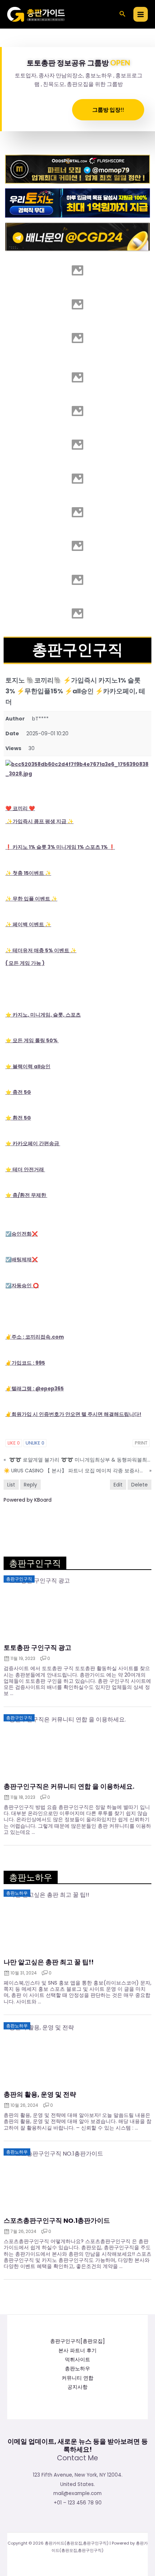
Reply (30, 1485)
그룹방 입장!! (108, 110)
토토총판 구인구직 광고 (37, 1648)
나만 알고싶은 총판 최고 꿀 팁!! (49, 1962)
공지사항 (77, 2387)
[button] (123, 14)
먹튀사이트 (77, 2360)
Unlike (35, 1443)
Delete (139, 1485)
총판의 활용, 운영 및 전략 (40, 2094)
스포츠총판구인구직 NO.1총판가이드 (57, 2221)
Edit (118, 1485)
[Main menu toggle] (141, 14)
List (11, 1485)
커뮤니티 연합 (77, 2378)
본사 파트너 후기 (77, 2351)
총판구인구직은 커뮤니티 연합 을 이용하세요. (69, 1786)
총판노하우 (77, 2369)
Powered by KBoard (28, 1500)
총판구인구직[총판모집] (77, 2341)
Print (141, 1443)
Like (14, 1443)
